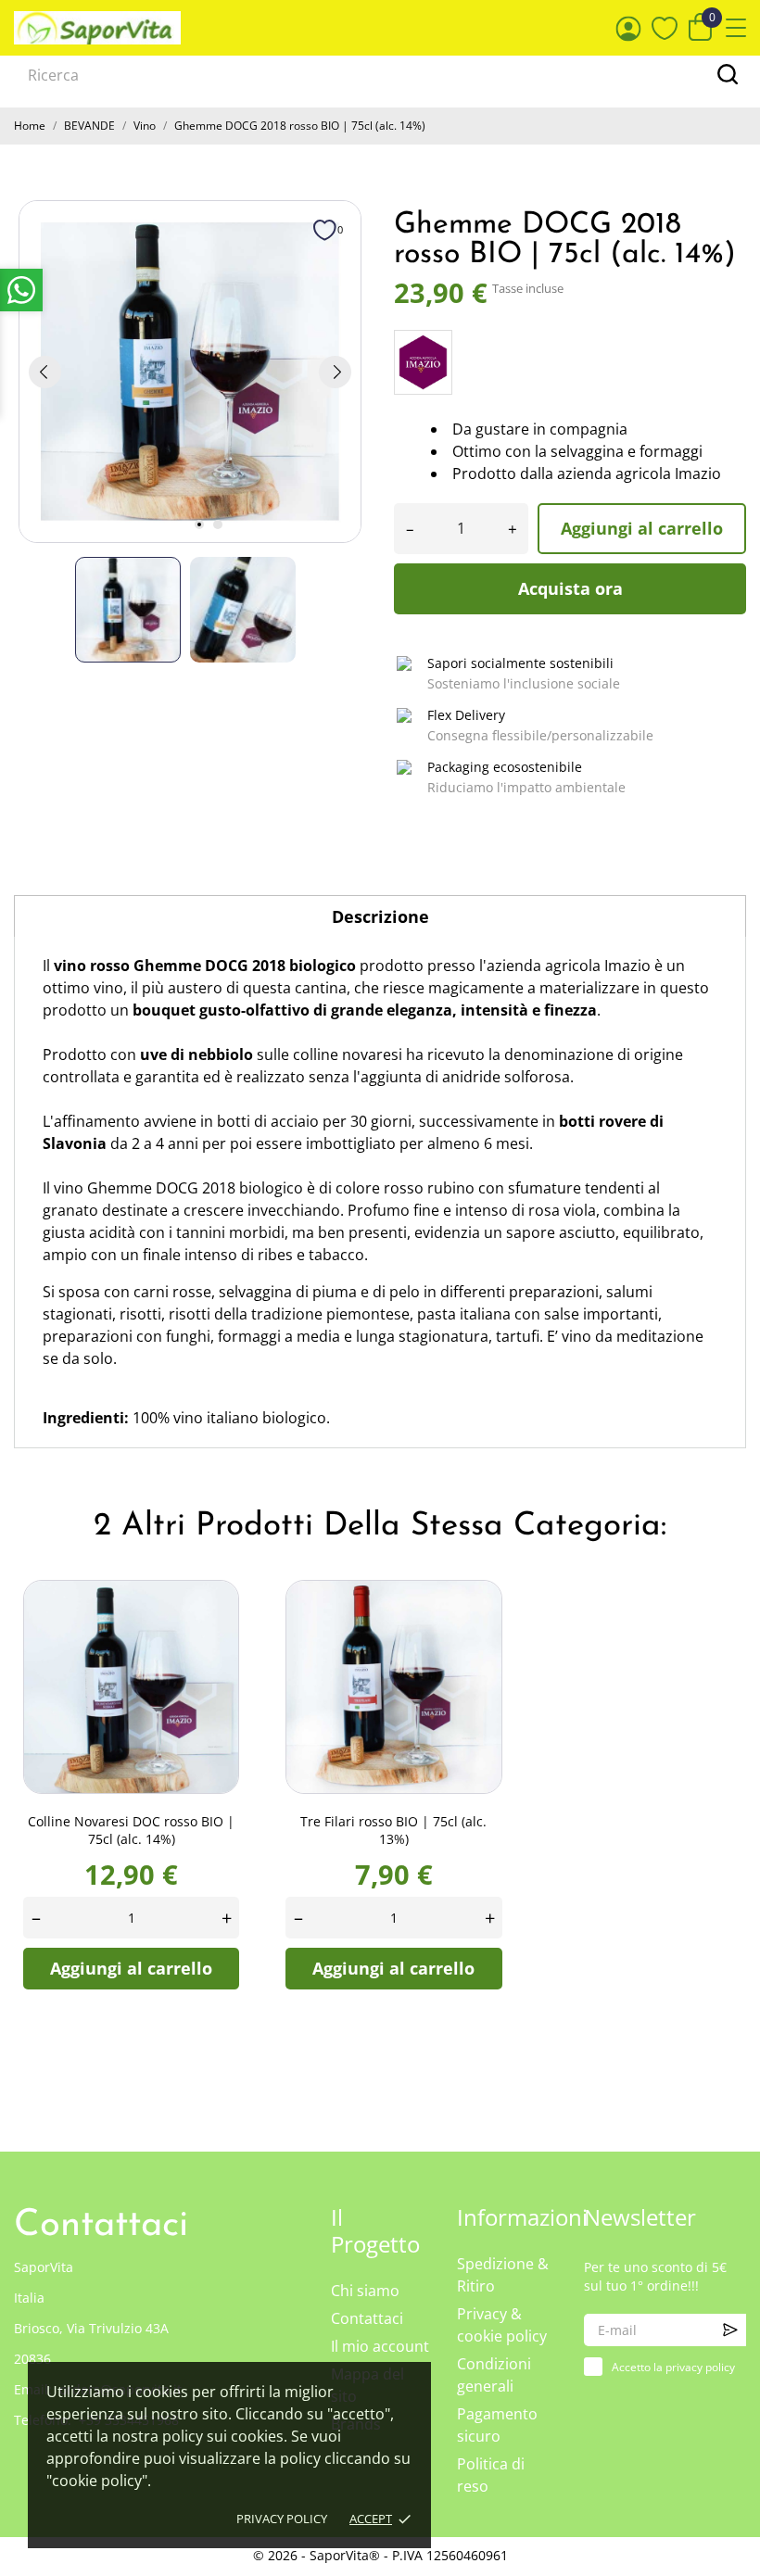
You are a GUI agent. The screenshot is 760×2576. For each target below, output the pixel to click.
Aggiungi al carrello (642, 528)
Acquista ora (570, 588)
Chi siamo (365, 2291)
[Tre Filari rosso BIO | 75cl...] (487, 1613)
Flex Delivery (466, 715)
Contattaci (367, 2318)
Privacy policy (282, 2519)
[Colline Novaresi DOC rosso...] (223, 1613)
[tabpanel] (190, 372)
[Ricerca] (728, 74)
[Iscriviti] (730, 2330)
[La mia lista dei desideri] (665, 28)
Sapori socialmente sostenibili (520, 663)
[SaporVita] (97, 28)
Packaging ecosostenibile (505, 767)
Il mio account (380, 2346)
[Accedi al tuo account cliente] (628, 28)
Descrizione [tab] (380, 916)
